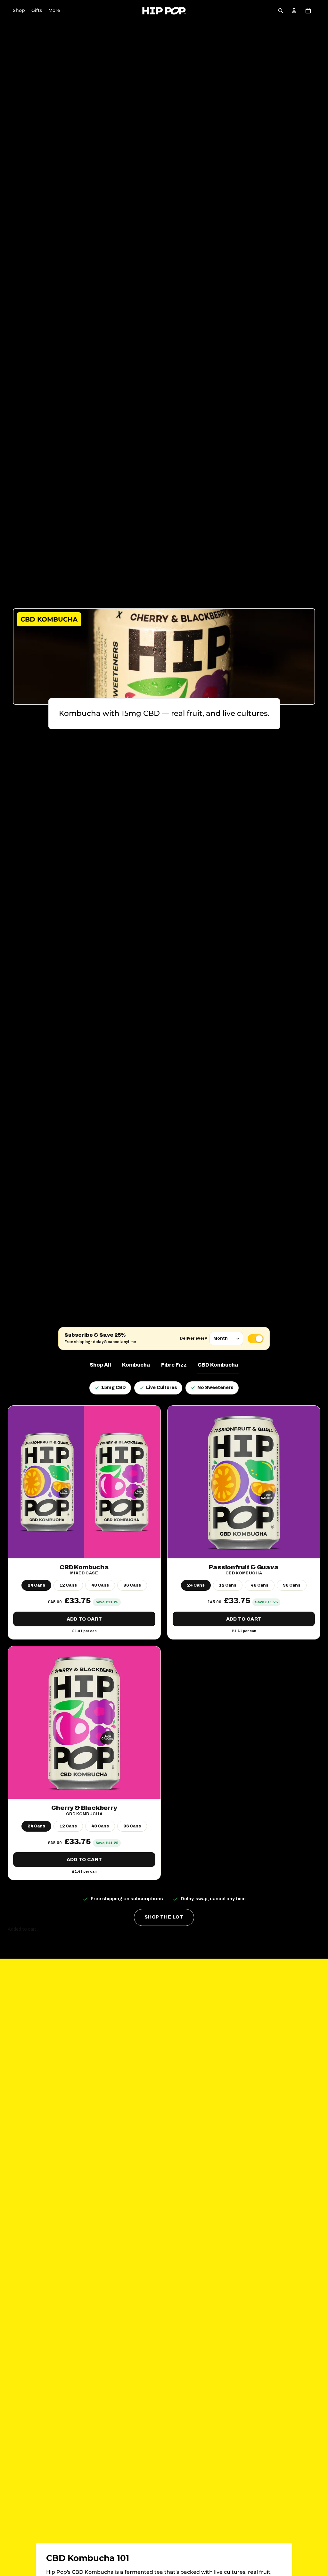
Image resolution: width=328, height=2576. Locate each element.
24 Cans (36, 1585)
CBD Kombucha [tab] (218, 1365)
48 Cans (100, 1585)
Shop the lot (164, 1917)
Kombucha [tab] (136, 1365)
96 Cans (132, 1585)
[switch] (256, 1339)
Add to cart (84, 1619)
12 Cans (68, 1585)
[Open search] (281, 11)
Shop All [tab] (100, 1365)
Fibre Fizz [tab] (174, 1365)
